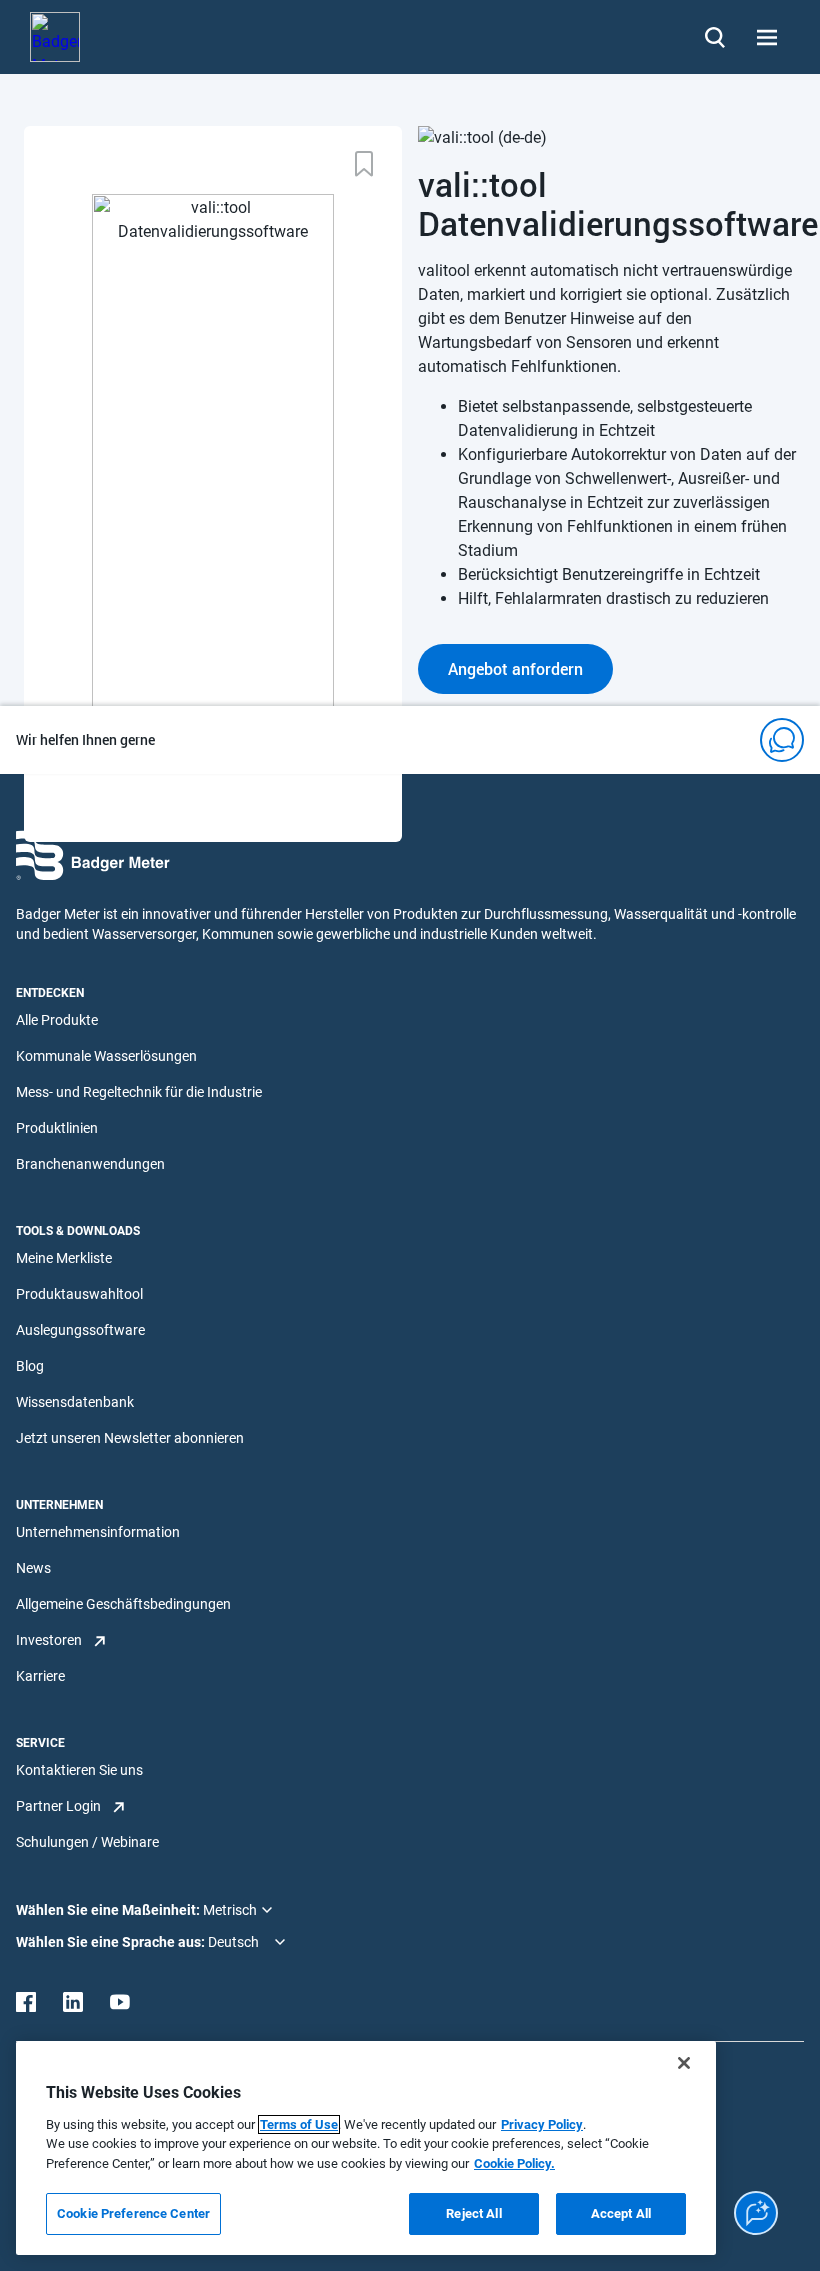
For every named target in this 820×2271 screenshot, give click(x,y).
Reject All (473, 2213)
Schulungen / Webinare (87, 1842)
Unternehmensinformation (98, 1532)
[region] (366, 2148)
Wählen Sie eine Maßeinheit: (109, 1910)
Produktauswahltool (79, 1294)
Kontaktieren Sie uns (79, 1770)
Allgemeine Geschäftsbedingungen (123, 1604)
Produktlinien (57, 1128)
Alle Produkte (57, 1020)
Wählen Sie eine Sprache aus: (112, 1942)
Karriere (40, 1676)
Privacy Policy (542, 2124)
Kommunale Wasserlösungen (106, 1056)
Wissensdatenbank (75, 1402)
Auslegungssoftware (80, 1330)
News (33, 1568)
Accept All (621, 2213)
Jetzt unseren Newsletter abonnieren (130, 1438)
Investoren (49, 1640)
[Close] (684, 2063)
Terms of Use (299, 2124)
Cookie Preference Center (133, 2213)
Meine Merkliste (64, 1258)
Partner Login (58, 1806)
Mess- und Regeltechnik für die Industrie (139, 1092)
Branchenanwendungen (90, 1164)
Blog (30, 1366)
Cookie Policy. (514, 2163)
